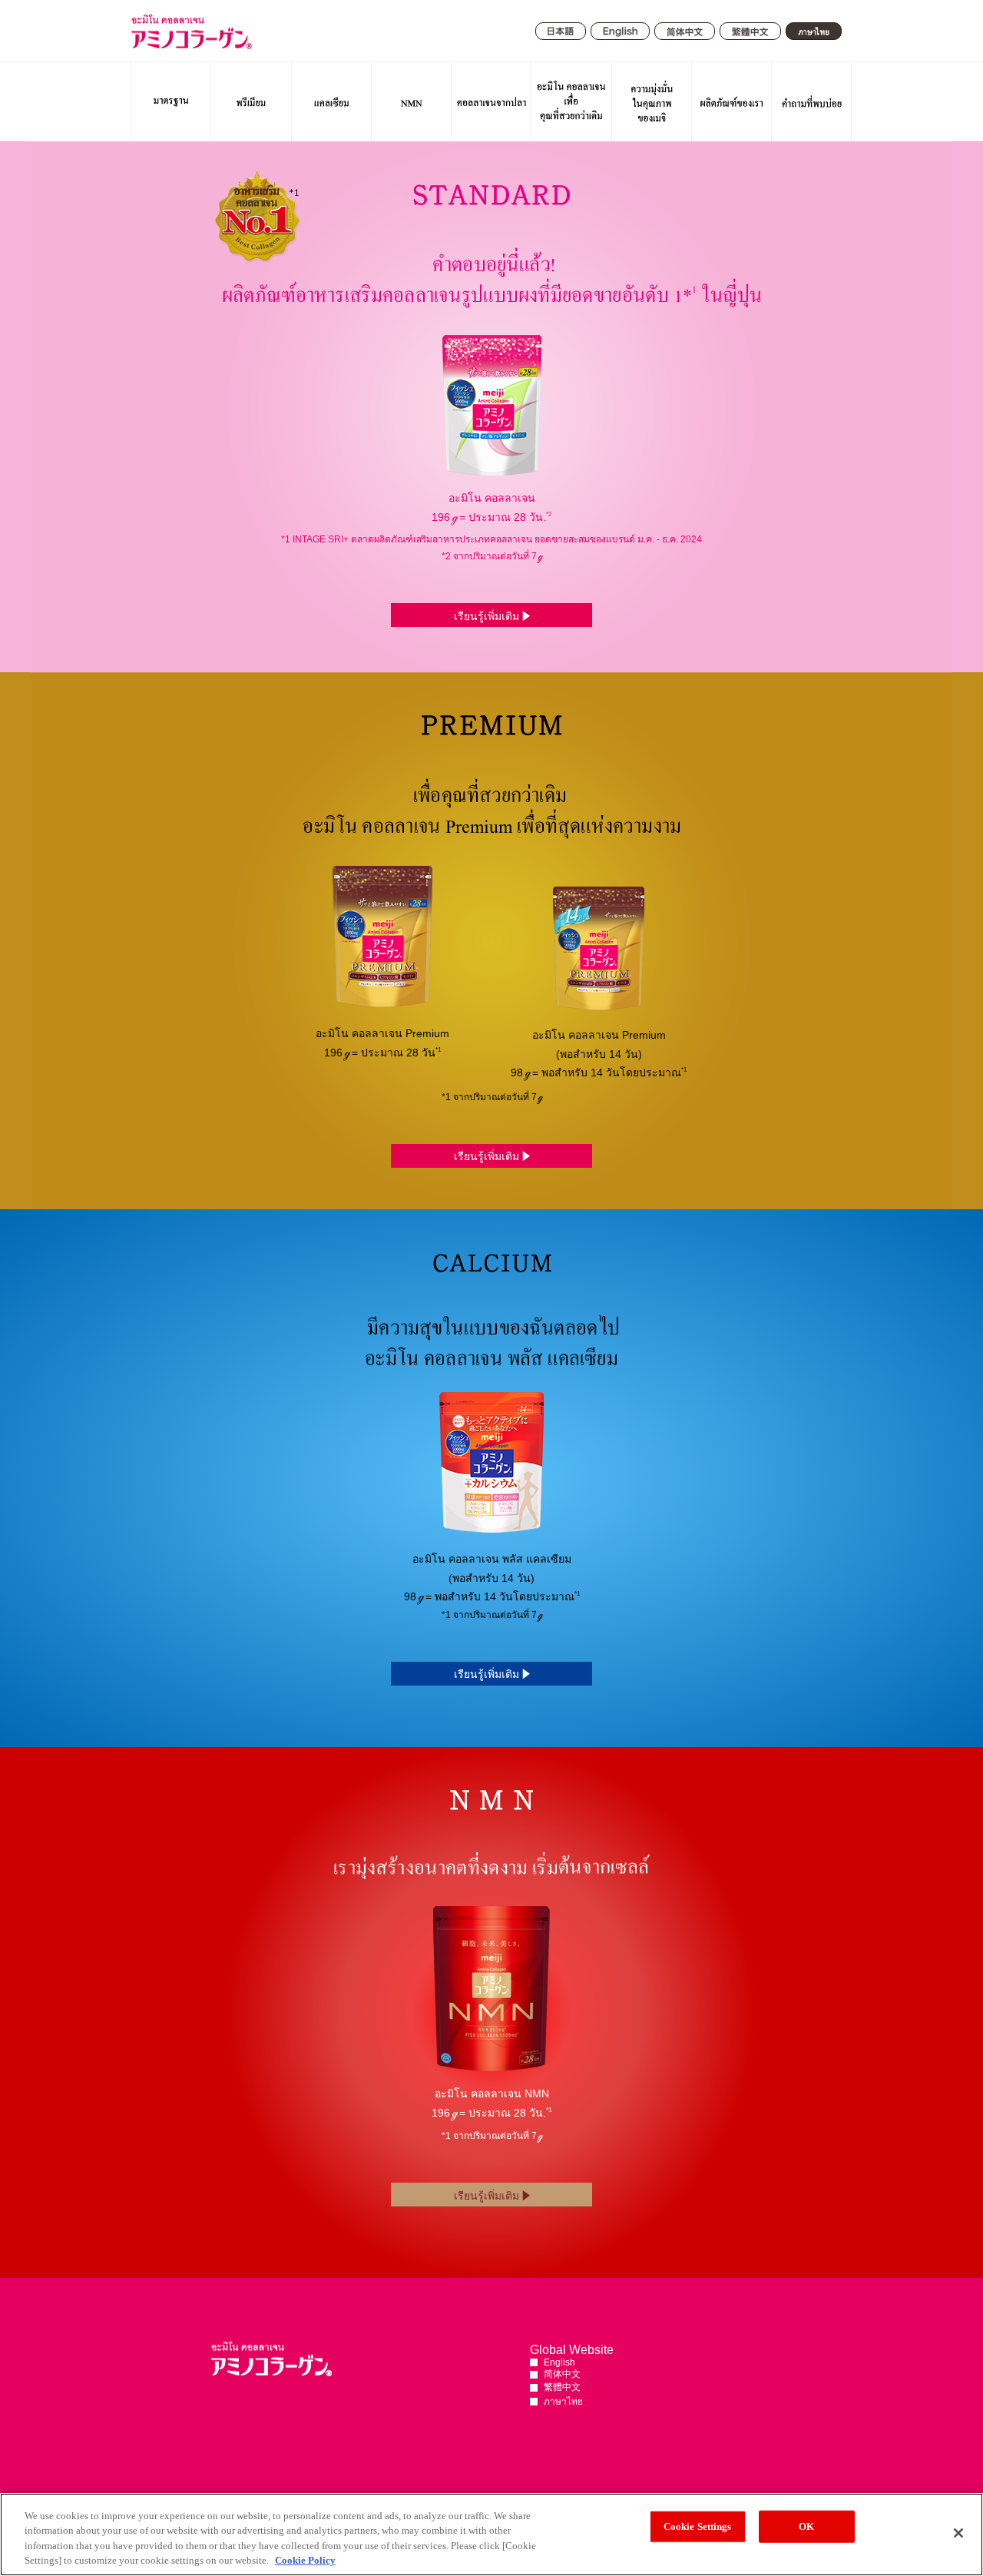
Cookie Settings (698, 2526)
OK (806, 2526)
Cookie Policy (305, 2560)
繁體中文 (562, 2387)
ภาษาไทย (563, 2402)
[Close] (958, 2533)
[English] (620, 32)
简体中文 (562, 2374)
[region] (491, 2535)
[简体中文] (685, 32)
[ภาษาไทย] (814, 31)
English (559, 2362)
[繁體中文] (750, 31)
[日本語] (561, 31)
